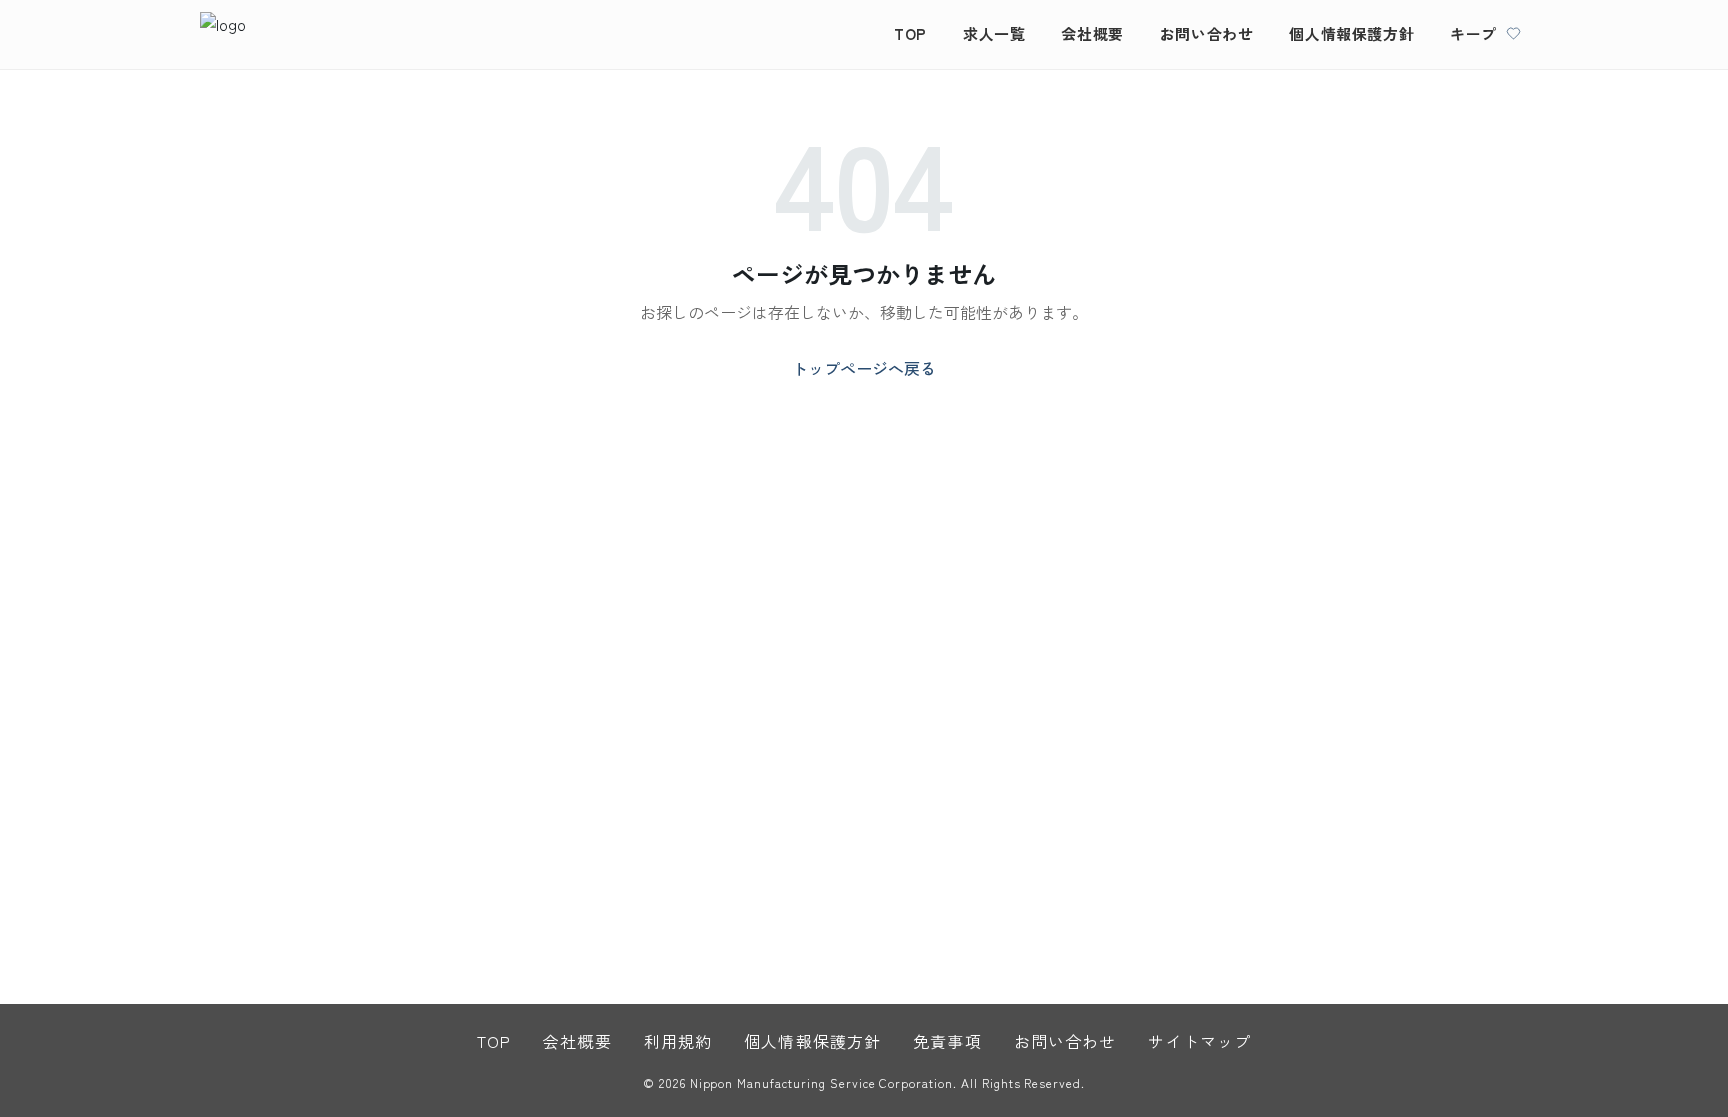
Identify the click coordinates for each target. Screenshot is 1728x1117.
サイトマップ (1199, 1041)
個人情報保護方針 (1351, 33)
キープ (1473, 33)
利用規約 (678, 1041)
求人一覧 (994, 33)
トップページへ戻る (864, 368)
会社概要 (1092, 33)
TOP (910, 33)
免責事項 (947, 1041)
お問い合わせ (1207, 33)
